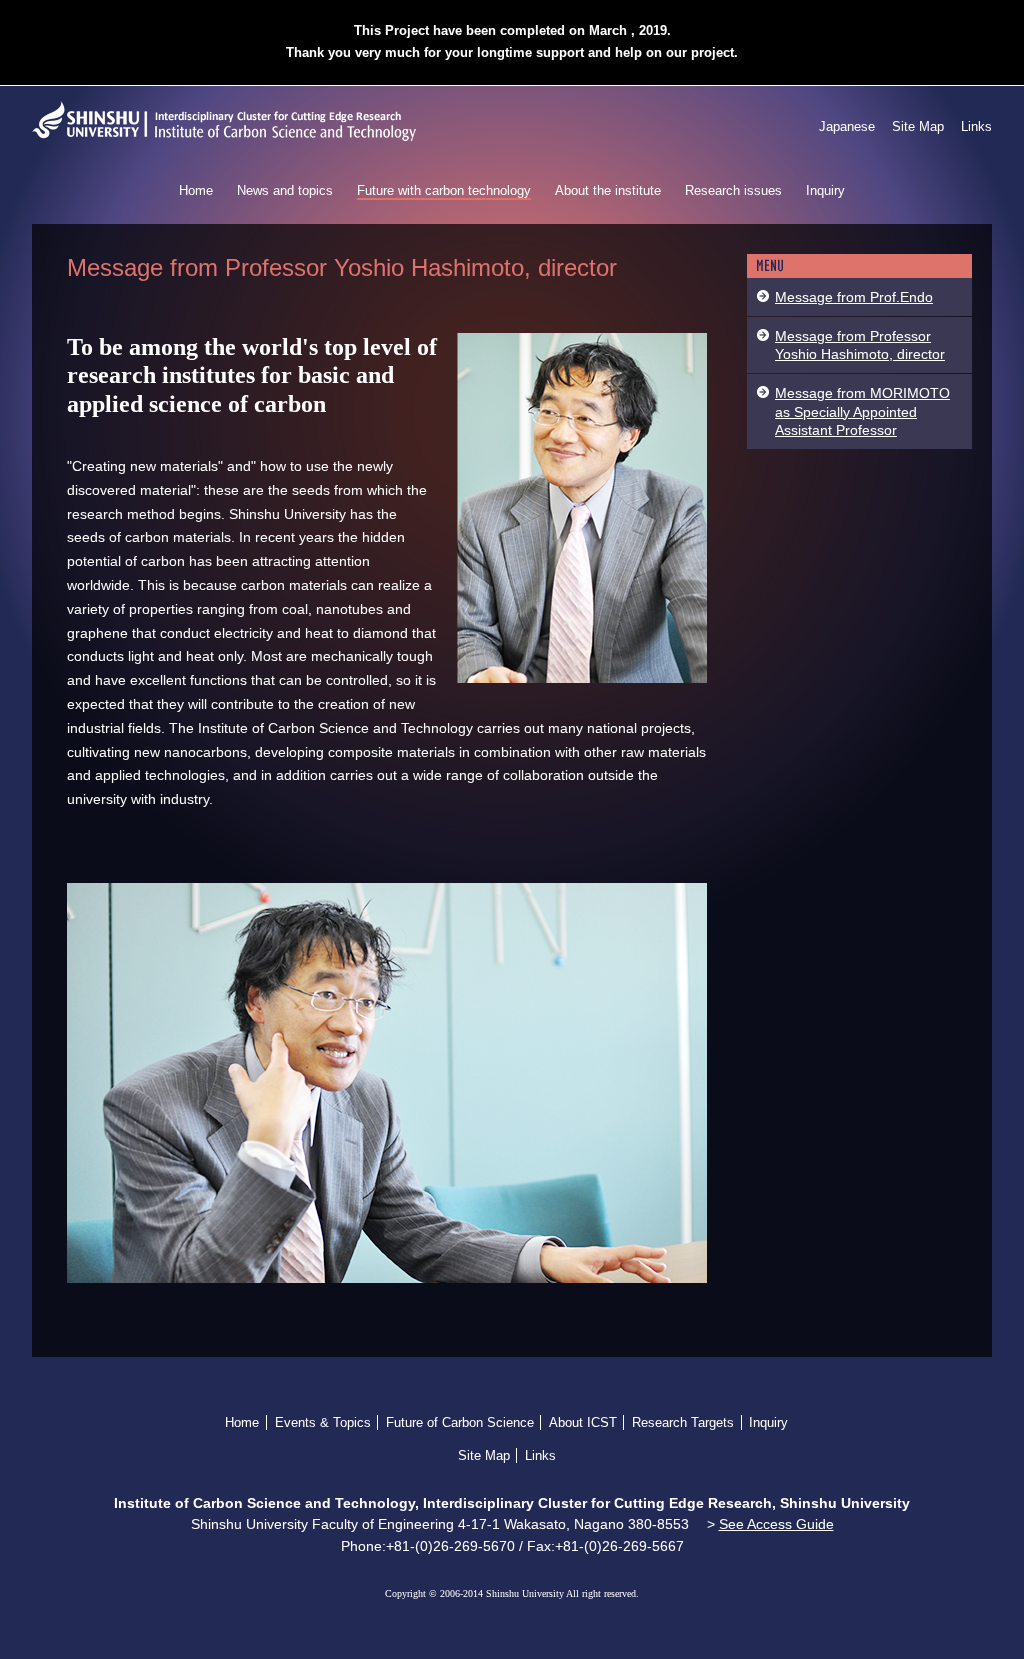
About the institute (608, 190)
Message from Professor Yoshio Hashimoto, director (860, 345)
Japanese (847, 126)
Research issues (733, 190)
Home (196, 190)
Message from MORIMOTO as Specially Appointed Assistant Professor (862, 411)
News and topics (285, 190)
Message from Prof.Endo (854, 297)
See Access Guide (776, 1524)
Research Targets (683, 1422)
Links (976, 126)
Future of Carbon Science (460, 1422)
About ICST (583, 1422)
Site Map (918, 126)
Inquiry (825, 190)
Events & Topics (323, 1422)
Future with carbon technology (444, 190)
